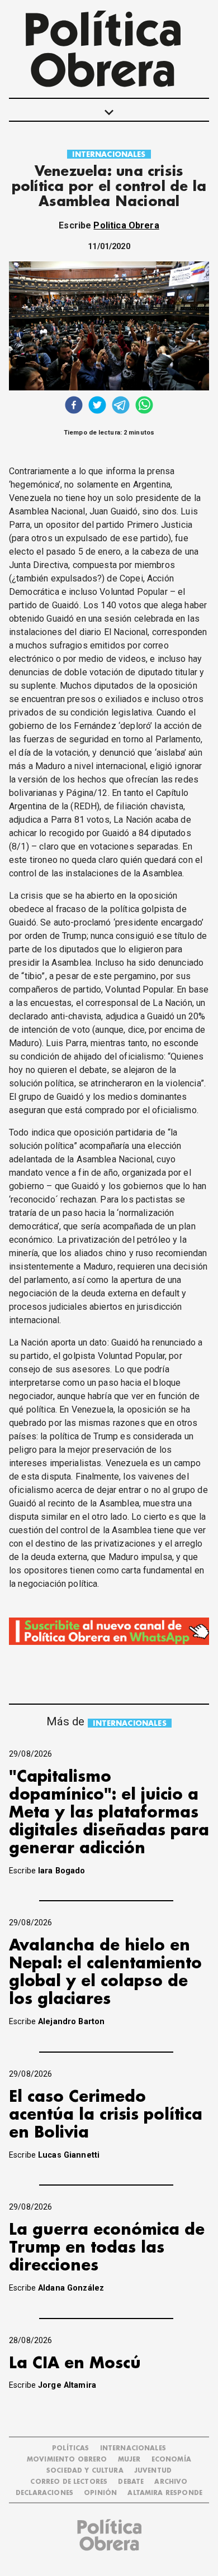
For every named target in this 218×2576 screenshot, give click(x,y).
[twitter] (97, 406)
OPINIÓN (100, 2493)
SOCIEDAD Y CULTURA (85, 2471)
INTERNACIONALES (109, 154)
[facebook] (74, 406)
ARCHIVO (171, 2482)
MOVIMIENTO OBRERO (67, 2460)
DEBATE (131, 2482)
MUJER (129, 2460)
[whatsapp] (144, 406)
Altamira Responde (165, 2493)
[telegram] (121, 406)
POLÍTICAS (70, 2448)
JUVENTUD (153, 2471)
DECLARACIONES (44, 2493)
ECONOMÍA (171, 2460)
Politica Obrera (126, 225)
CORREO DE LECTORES (69, 2482)
